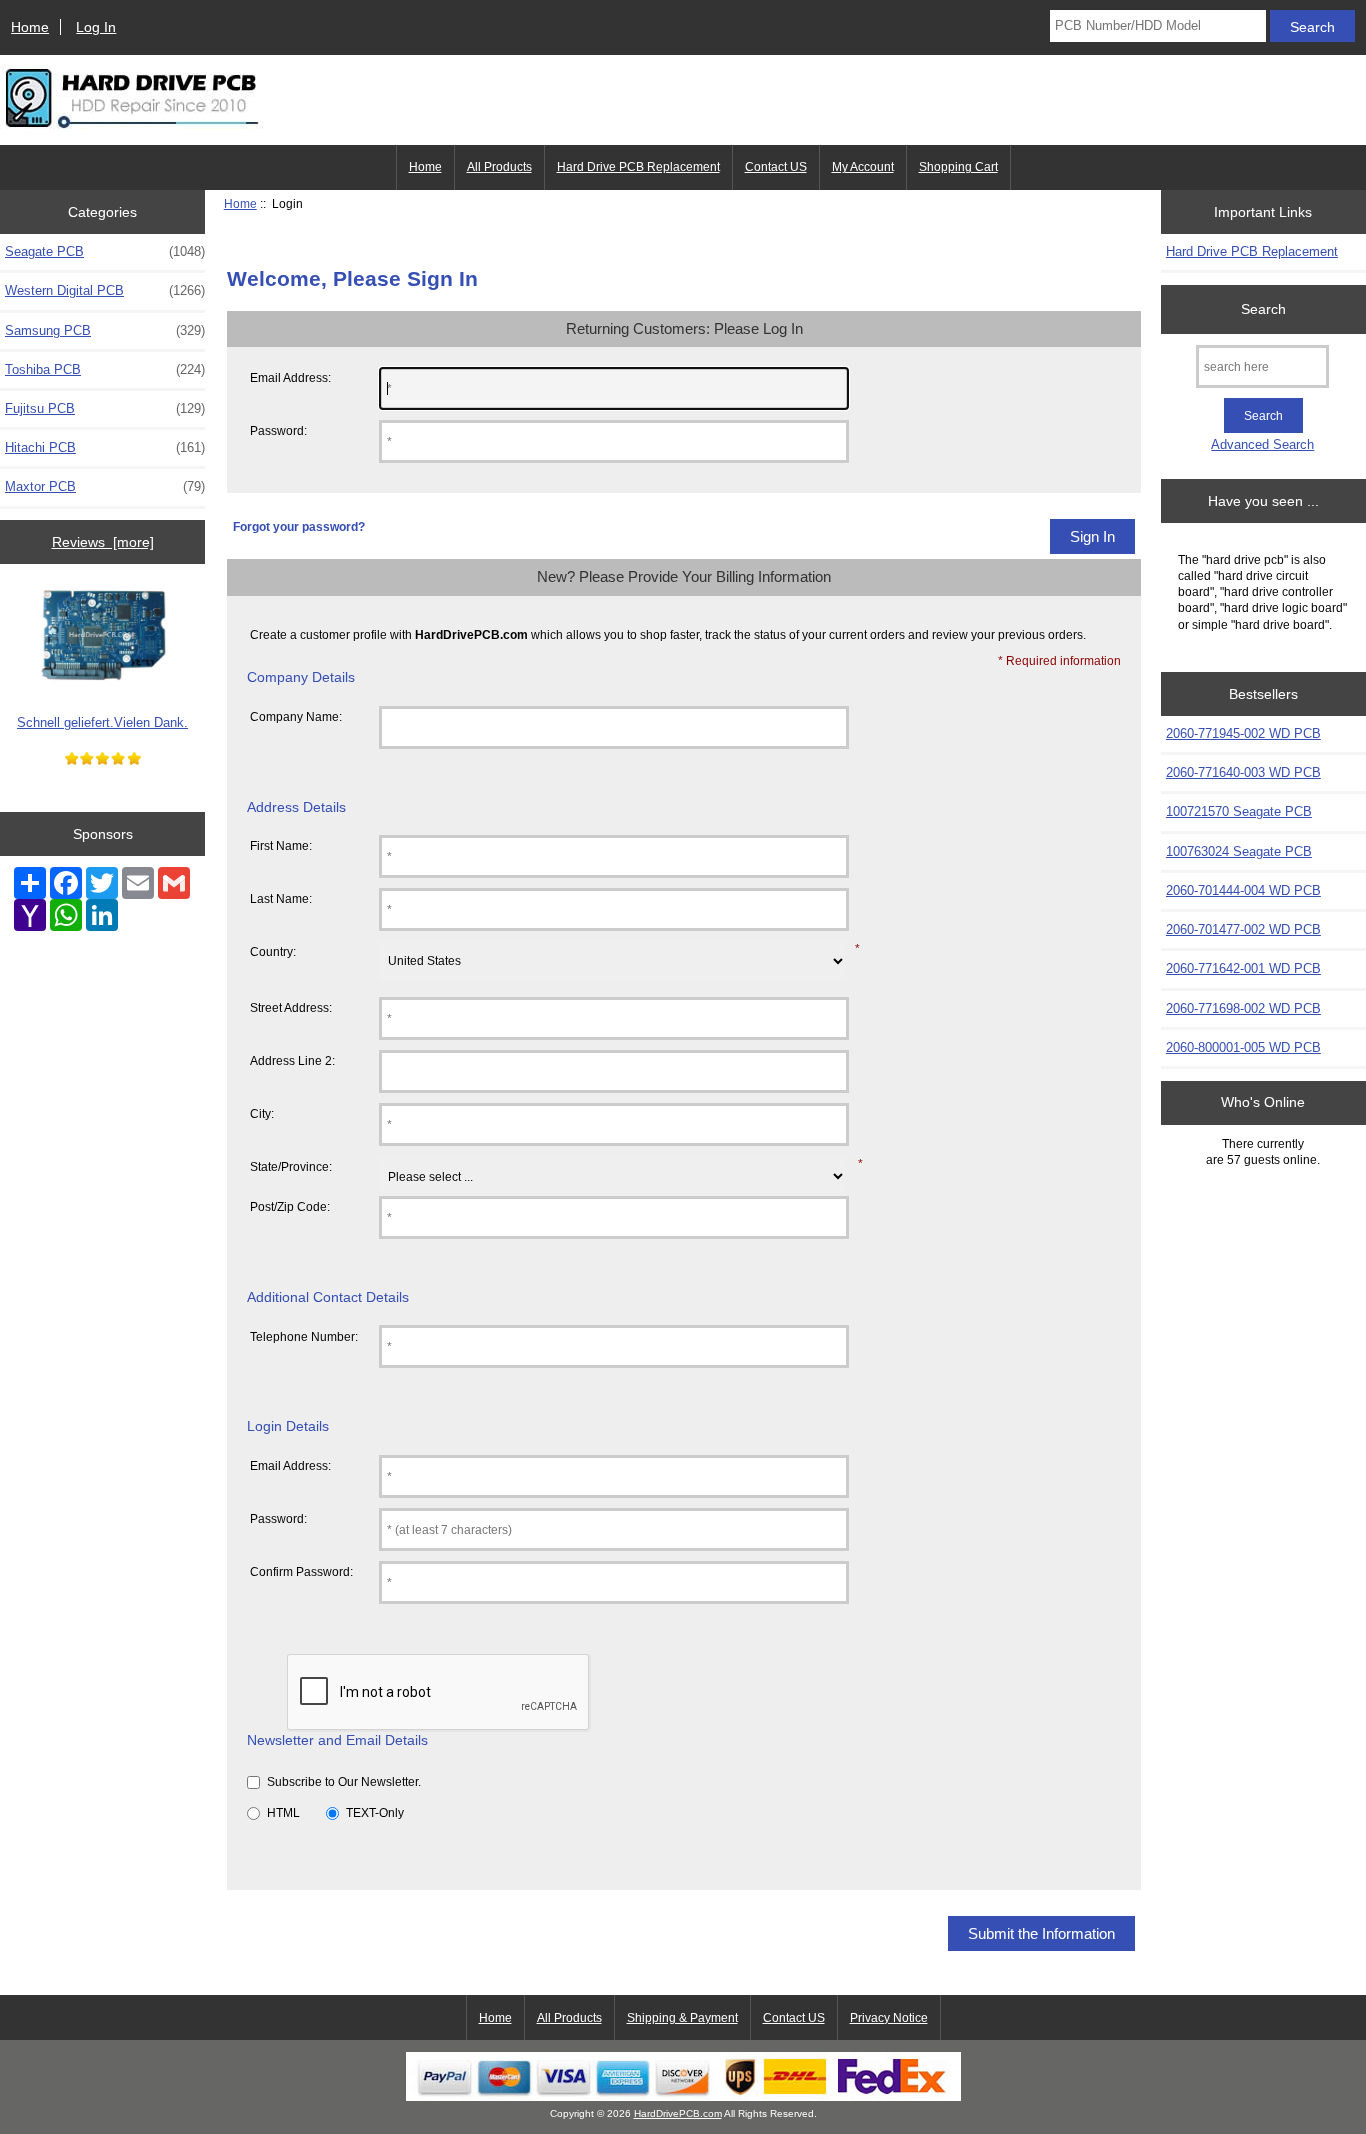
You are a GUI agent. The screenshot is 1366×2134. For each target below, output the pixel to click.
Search (1263, 309)
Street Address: (291, 1007)
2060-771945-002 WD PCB (1243, 733)
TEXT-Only (375, 1812)
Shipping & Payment (682, 2018)
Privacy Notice (889, 2018)
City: (262, 1113)
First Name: (281, 845)
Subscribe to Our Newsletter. (344, 1781)
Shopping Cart (958, 167)
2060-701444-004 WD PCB (1243, 890)
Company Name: (296, 716)
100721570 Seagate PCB (1239, 811)
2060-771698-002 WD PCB (1243, 1008)
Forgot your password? (299, 526)
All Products (499, 167)
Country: (273, 951)
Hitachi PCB (105, 447)
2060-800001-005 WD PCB (1243, 1047)
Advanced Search (1262, 444)
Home (30, 27)
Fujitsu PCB (105, 408)
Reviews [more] (103, 542)
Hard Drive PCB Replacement (638, 167)
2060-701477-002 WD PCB (1243, 929)
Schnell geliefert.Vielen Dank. (102, 722)
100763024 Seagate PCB (1239, 851)
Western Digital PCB (105, 290)
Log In (96, 27)
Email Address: (290, 377)
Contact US (776, 167)
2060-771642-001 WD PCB (1243, 968)
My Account (863, 167)
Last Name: (281, 898)
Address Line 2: (292, 1060)
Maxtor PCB (105, 486)
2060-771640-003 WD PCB (1243, 772)
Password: (278, 430)
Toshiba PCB (105, 369)
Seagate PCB (105, 251)
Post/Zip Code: (290, 1206)
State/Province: (291, 1166)
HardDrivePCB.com (678, 2113)
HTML (283, 1812)
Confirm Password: (301, 1571)
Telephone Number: (304, 1336)
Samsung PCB (105, 330)
